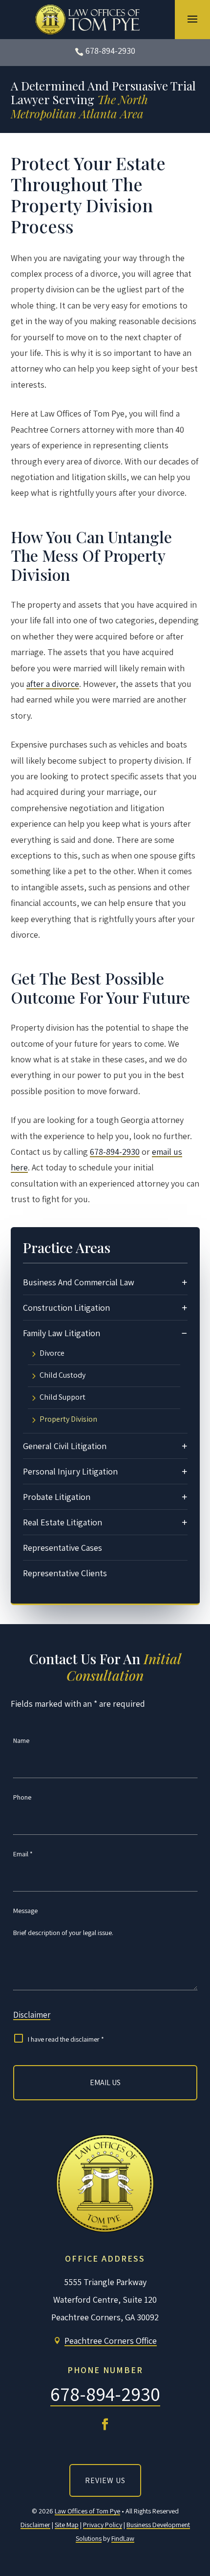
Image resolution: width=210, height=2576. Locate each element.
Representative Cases (63, 1548)
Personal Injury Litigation (70, 1471)
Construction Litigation (66, 1308)
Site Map (67, 2525)
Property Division (68, 1420)
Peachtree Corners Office (111, 2341)
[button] (192, 19)
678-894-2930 (110, 51)
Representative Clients (65, 1573)
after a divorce (53, 684)
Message (25, 1911)
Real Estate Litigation (63, 1522)
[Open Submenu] (185, 1282)
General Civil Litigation (65, 1446)
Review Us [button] (105, 2480)
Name (21, 1740)
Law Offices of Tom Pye (87, 2511)
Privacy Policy (103, 2525)
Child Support (63, 1398)
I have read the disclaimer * (66, 2039)
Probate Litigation (57, 1497)
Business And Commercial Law (79, 1282)
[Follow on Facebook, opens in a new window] (105, 2424)
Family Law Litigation (62, 1333)
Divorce (52, 1354)
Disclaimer (32, 2015)
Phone (22, 1797)
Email (23, 1854)
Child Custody (63, 1376)
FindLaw (123, 2538)
